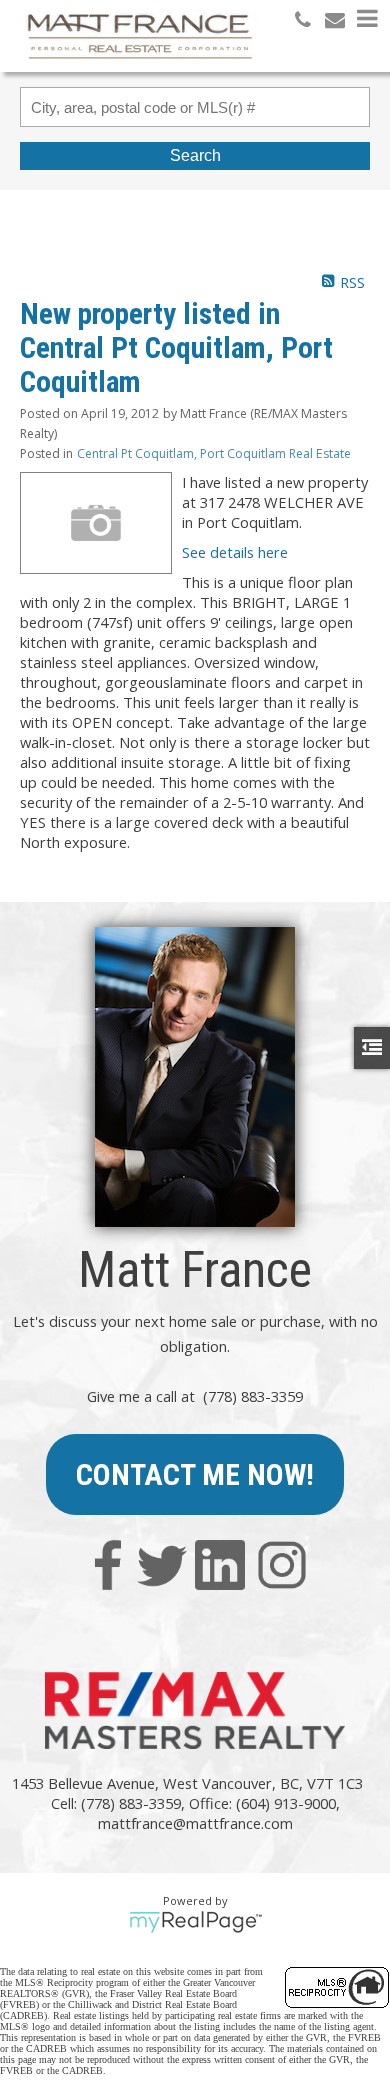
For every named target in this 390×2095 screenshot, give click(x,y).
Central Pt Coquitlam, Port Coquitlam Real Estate (214, 453)
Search (195, 155)
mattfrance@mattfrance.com (195, 1823)
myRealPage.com (195, 1922)
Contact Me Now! (195, 1474)
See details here (235, 552)
